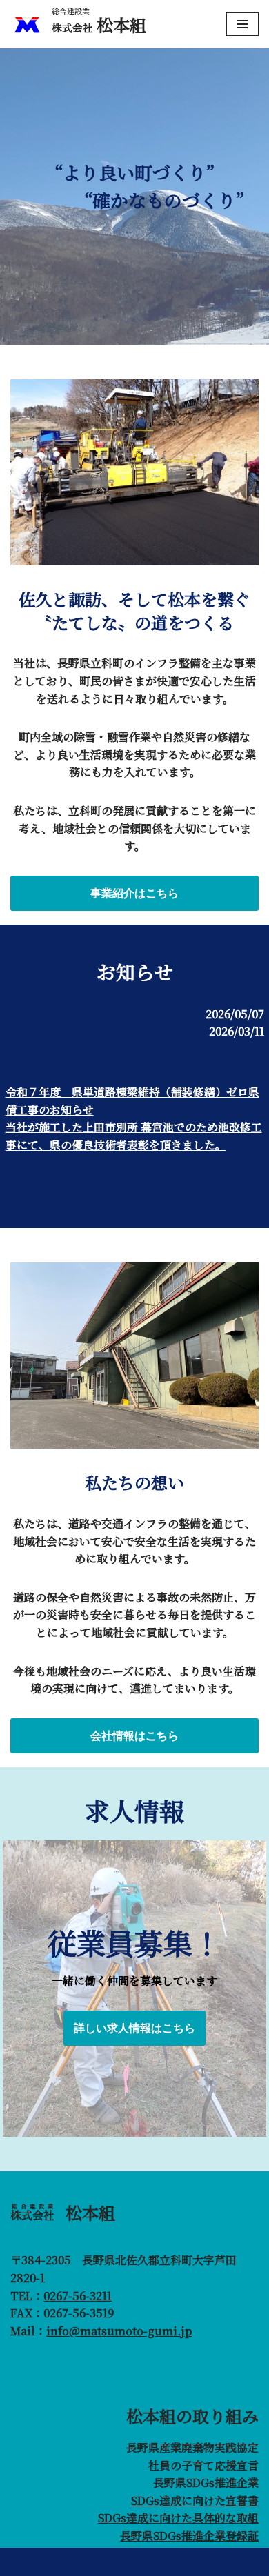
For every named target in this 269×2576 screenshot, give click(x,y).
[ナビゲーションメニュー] (242, 24)
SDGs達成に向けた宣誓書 (195, 2500)
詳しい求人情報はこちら (134, 2028)
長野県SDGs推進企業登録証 (189, 2536)
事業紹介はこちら (134, 893)
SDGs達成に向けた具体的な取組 (178, 2518)
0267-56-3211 (78, 2296)
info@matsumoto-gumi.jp (119, 2331)
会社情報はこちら (134, 1736)
